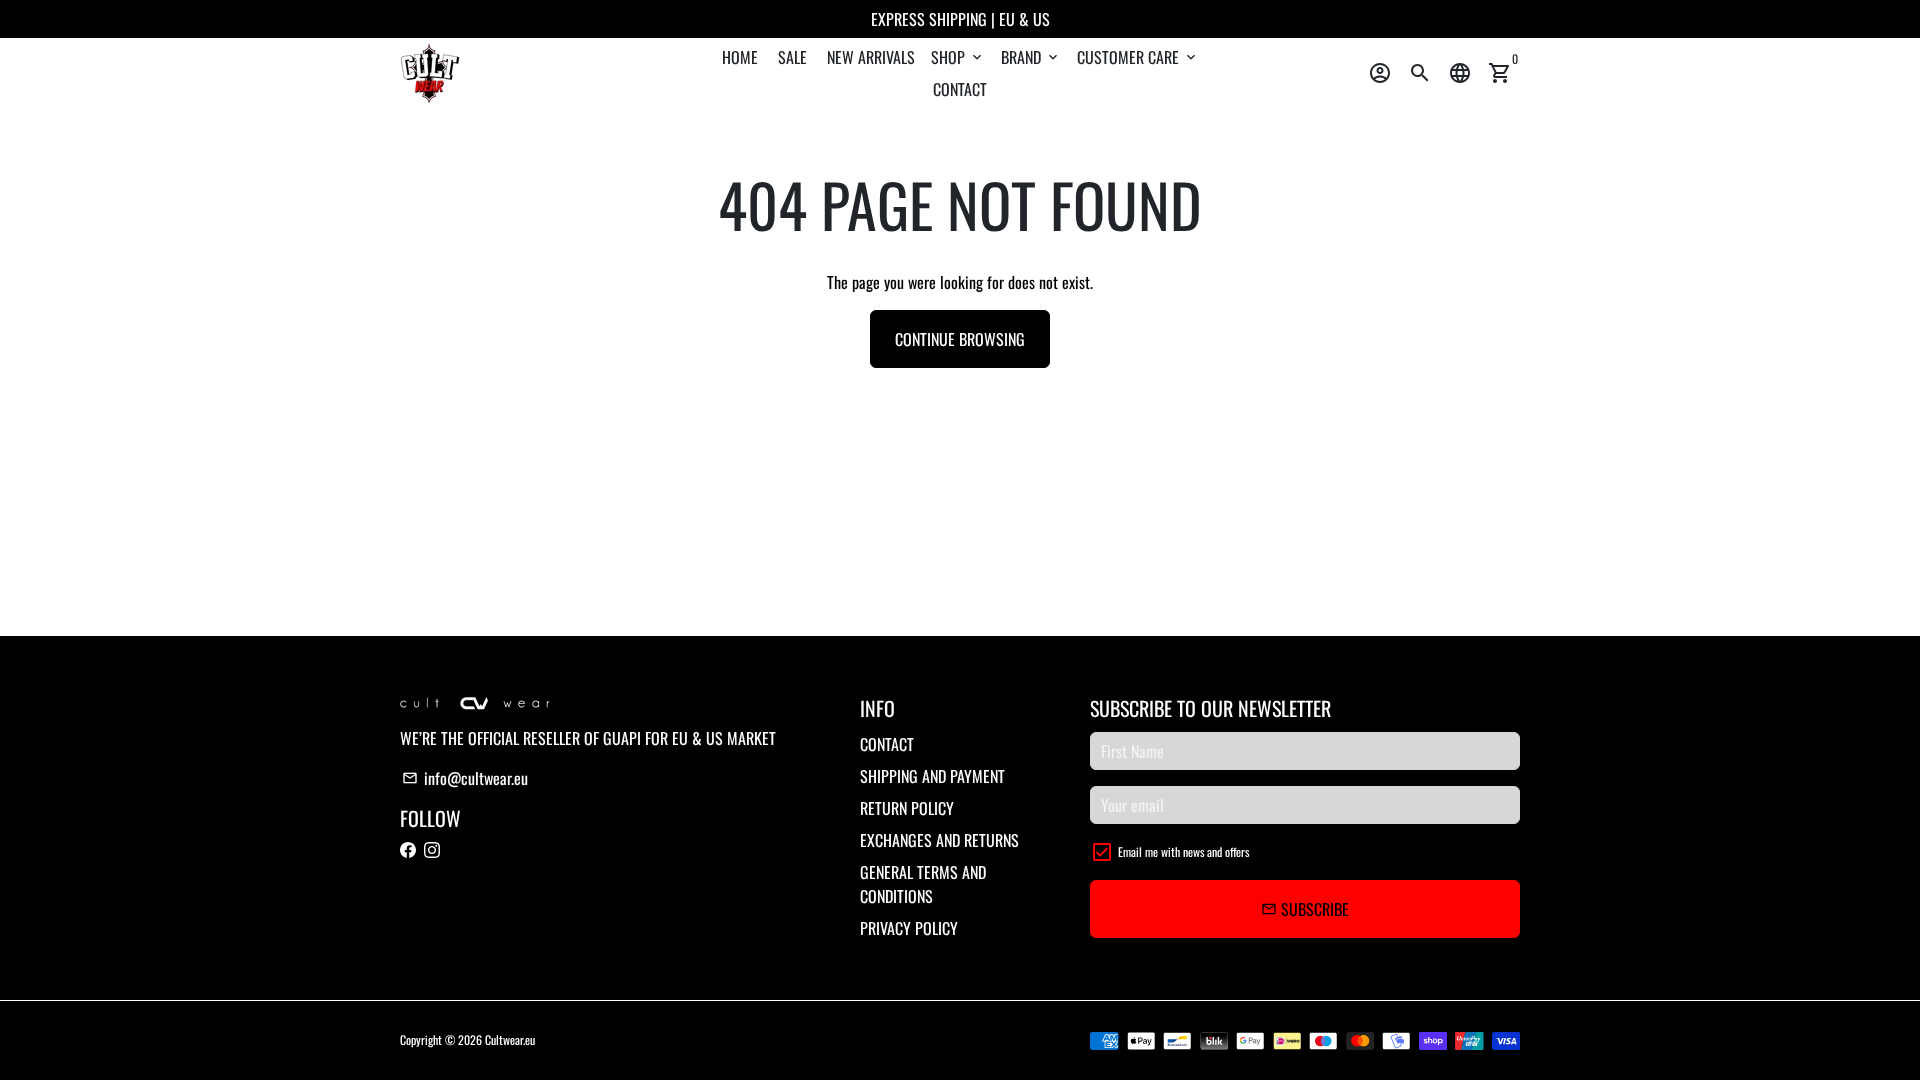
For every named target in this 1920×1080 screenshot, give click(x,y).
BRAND (1031, 57)
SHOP (958, 57)
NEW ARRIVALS (871, 57)
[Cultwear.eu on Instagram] (432, 850)
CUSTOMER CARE (1138, 57)
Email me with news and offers (1183, 851)
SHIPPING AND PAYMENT (932, 776)
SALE (792, 57)
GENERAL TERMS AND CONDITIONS (923, 884)
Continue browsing (960, 339)
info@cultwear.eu (465, 778)
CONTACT (960, 89)
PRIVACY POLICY (909, 928)
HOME (740, 57)
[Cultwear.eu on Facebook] (408, 850)
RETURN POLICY (907, 808)
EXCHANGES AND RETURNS (939, 840)
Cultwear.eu (510, 1039)
